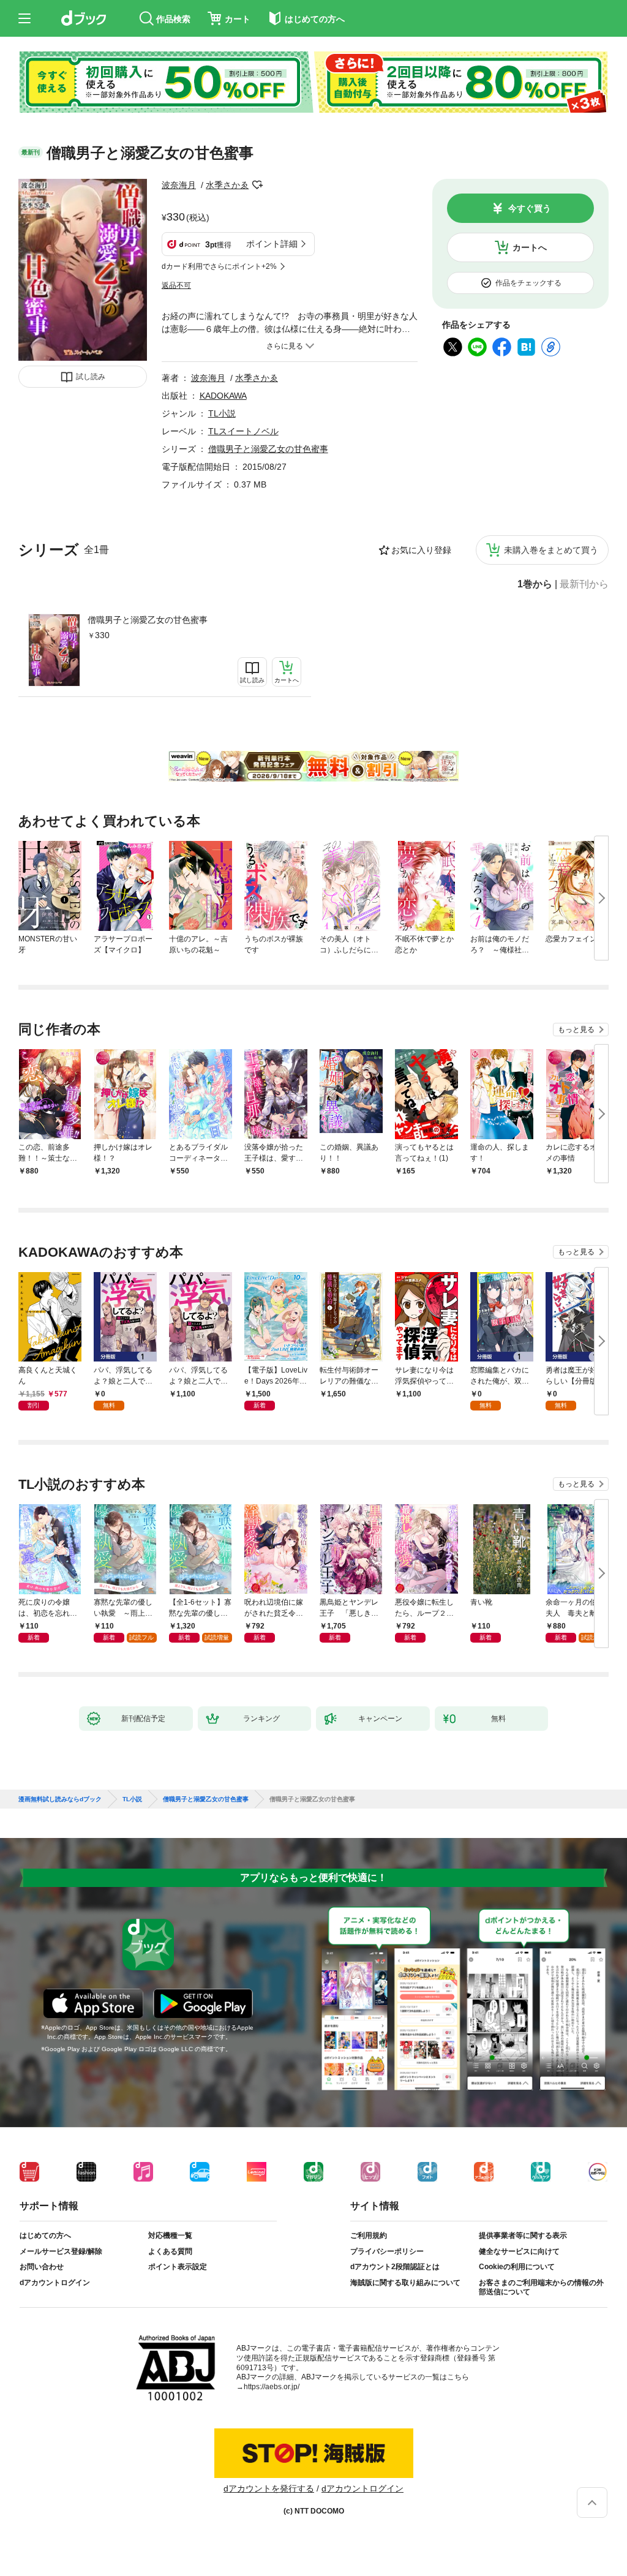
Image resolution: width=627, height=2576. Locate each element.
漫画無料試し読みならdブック (60, 1799)
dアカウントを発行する (269, 2488)
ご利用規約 (369, 2235)
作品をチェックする (528, 283)
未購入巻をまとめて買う (551, 550)
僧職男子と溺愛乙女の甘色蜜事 (148, 620)
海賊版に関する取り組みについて (405, 2283)
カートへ (530, 247)
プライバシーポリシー (387, 2251)
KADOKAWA (223, 396)
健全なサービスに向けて (519, 2251)
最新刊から (584, 584)
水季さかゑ (227, 185)
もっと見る (576, 1030)
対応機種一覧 (170, 2235)
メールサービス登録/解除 (61, 2251)
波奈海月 (179, 185)
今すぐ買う (530, 208)
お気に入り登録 (421, 550)
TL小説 (222, 413)
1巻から (535, 584)
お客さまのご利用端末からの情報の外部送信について (541, 2288)
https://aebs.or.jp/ (272, 2387)
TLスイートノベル (243, 431)
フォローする (257, 185)
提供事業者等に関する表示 (523, 2235)
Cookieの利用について (517, 2267)
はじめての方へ (45, 2235)
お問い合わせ (42, 2267)
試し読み (91, 377)
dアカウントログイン (55, 2283)
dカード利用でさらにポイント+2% (219, 266)
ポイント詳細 (272, 244)
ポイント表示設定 (178, 2267)
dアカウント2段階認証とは (395, 2267)
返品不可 (176, 285)
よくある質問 (170, 2251)
